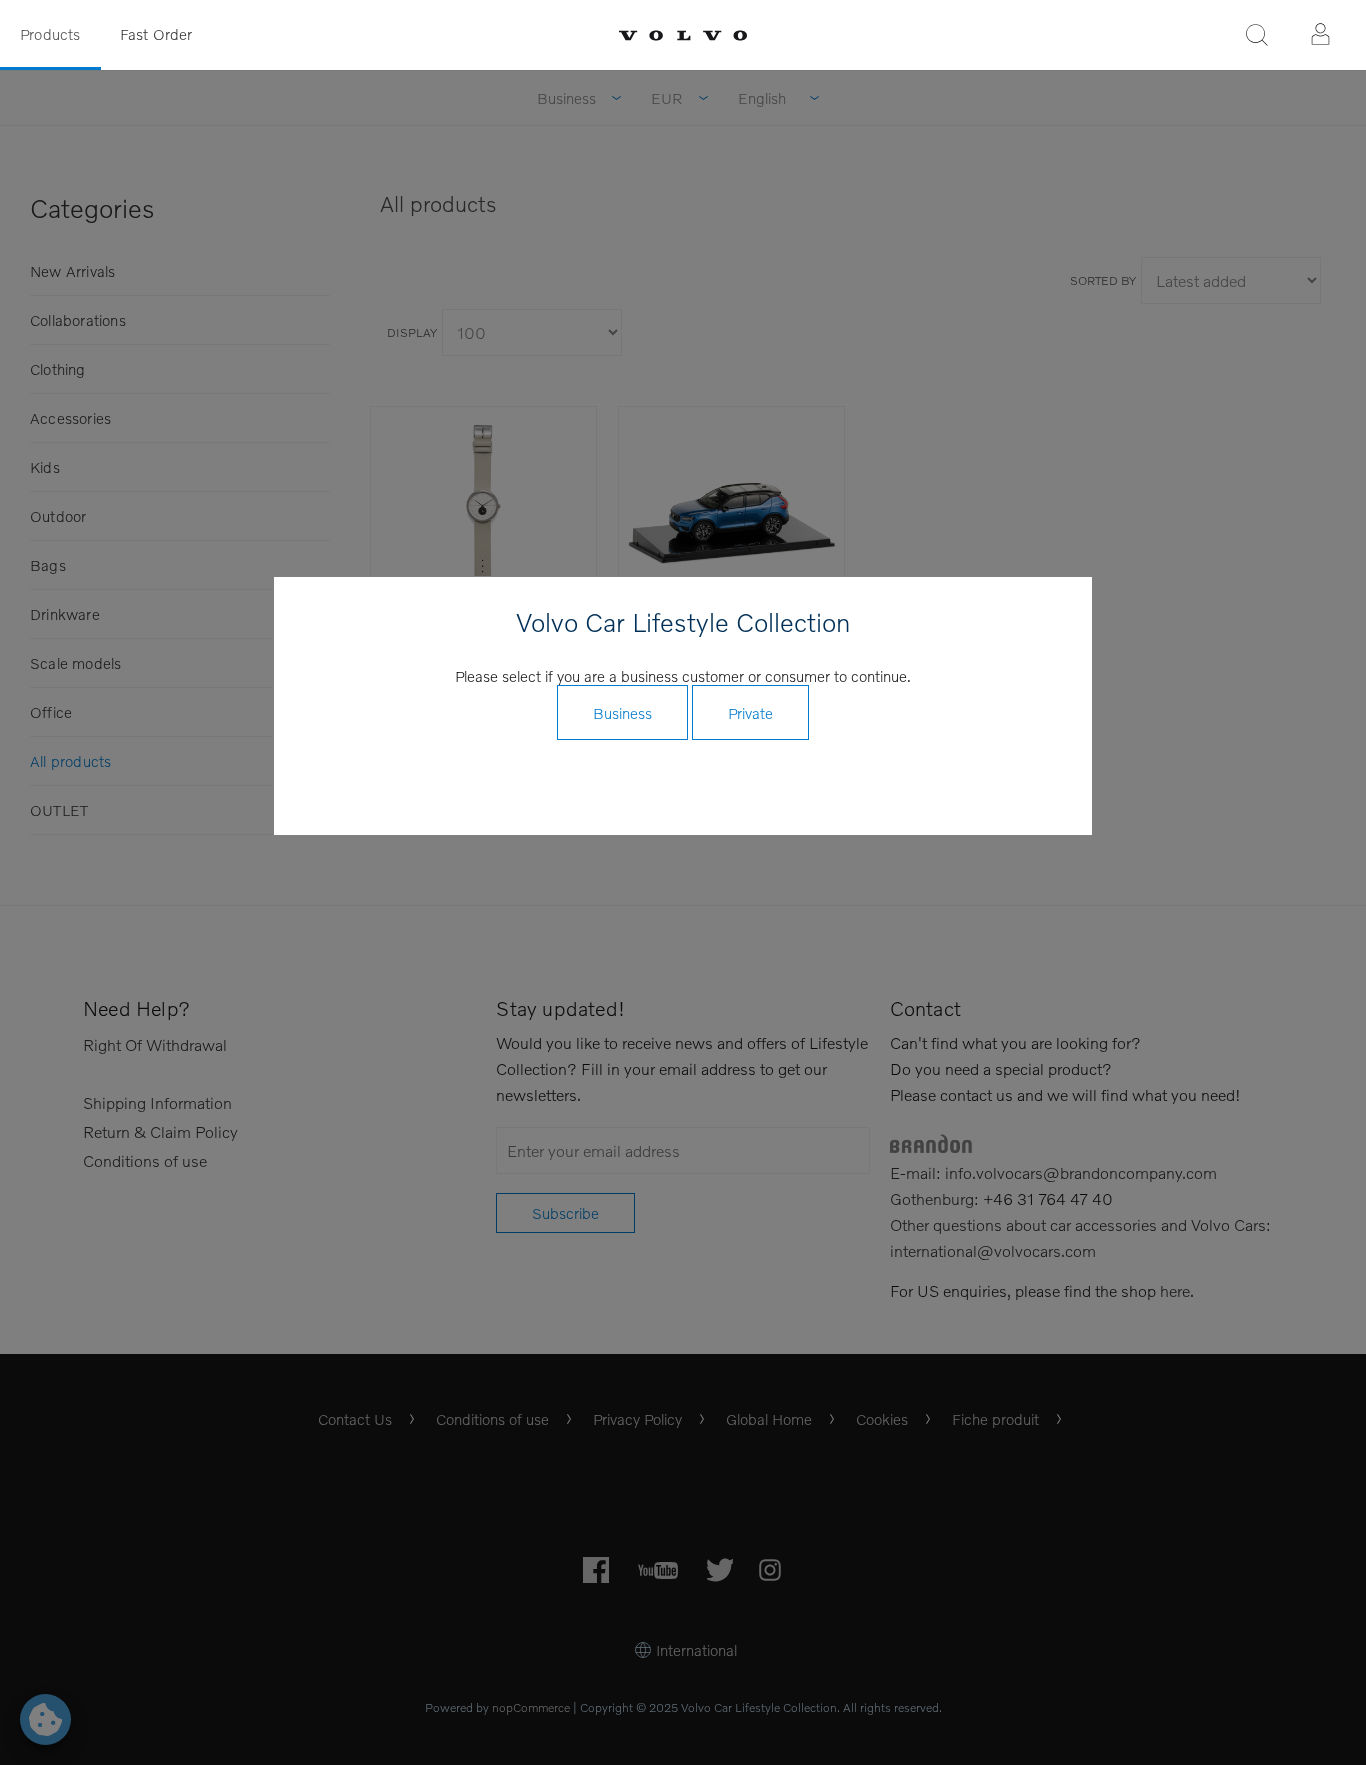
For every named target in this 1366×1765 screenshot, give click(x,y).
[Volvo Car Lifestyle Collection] (683, 35)
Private (750, 713)
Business (622, 713)
